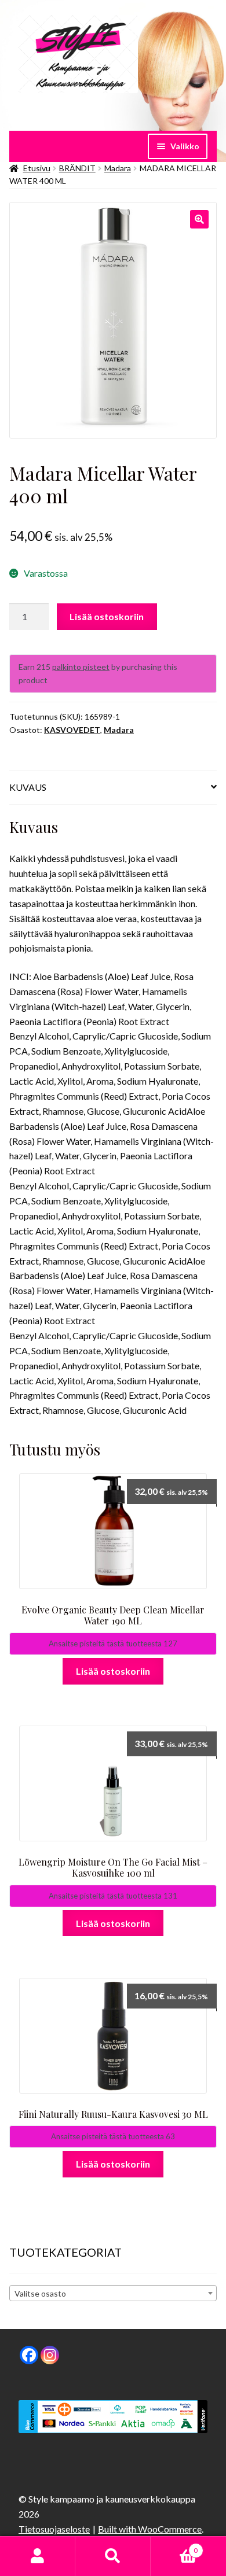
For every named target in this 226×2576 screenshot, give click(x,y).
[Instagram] (50, 2355)
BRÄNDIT (77, 168)
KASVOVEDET (72, 730)
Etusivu (37, 168)
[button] (199, 219)
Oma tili (38, 2556)
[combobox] (113, 2293)
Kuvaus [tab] (28, 787)
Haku (113, 2556)
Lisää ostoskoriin (107, 616)
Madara (118, 168)
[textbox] (113, 2294)
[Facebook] (29, 2355)
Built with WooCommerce (150, 2529)
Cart (174, 2546)
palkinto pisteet (81, 667)
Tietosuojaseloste (54, 2529)
